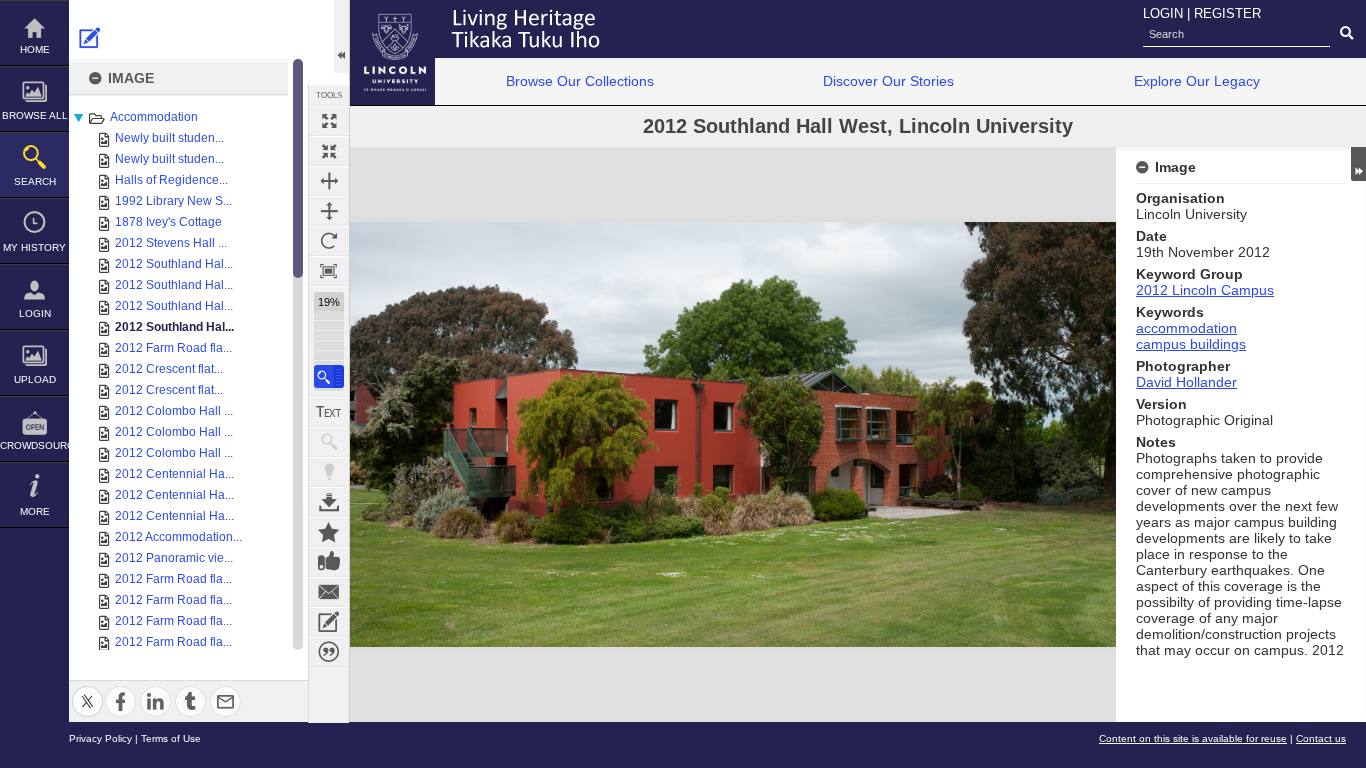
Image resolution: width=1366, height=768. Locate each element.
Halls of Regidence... (171, 180)
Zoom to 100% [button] (329, 271)
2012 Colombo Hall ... (174, 411)
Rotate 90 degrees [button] (329, 241)
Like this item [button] (329, 562)
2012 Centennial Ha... (174, 474)
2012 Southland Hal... (174, 264)
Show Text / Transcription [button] (329, 412)
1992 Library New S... (173, 201)
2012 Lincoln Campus (1205, 290)
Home (35, 49)
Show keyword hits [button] (329, 442)
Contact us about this (329, 592)
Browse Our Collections (580, 81)
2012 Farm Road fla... (173, 348)
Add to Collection (329, 532)
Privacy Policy (100, 738)
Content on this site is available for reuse (1193, 738)
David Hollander (1186, 382)
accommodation (1186, 328)
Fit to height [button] (329, 211)
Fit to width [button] (329, 181)
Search (35, 181)
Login (35, 313)
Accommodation (154, 117)
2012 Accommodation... (178, 537)
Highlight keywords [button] (329, 472)
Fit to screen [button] (329, 151)
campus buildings (1191, 344)
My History (34, 247)
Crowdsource (34, 445)
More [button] (35, 511)
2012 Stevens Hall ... (171, 243)
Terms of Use (171, 738)
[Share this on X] (87, 689)
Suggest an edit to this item (90, 38)
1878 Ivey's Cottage (168, 222)
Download (329, 502)
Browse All (35, 115)
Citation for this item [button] (329, 652)
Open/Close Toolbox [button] (341, 36)
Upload (35, 379)
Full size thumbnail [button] (329, 121)
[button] (329, 376)
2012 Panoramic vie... (174, 558)
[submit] (1346, 34)
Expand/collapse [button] (1358, 164)
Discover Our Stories (888, 81)
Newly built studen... (169, 138)
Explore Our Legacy (1197, 81)
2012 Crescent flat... (169, 369)
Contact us (1321, 738)
